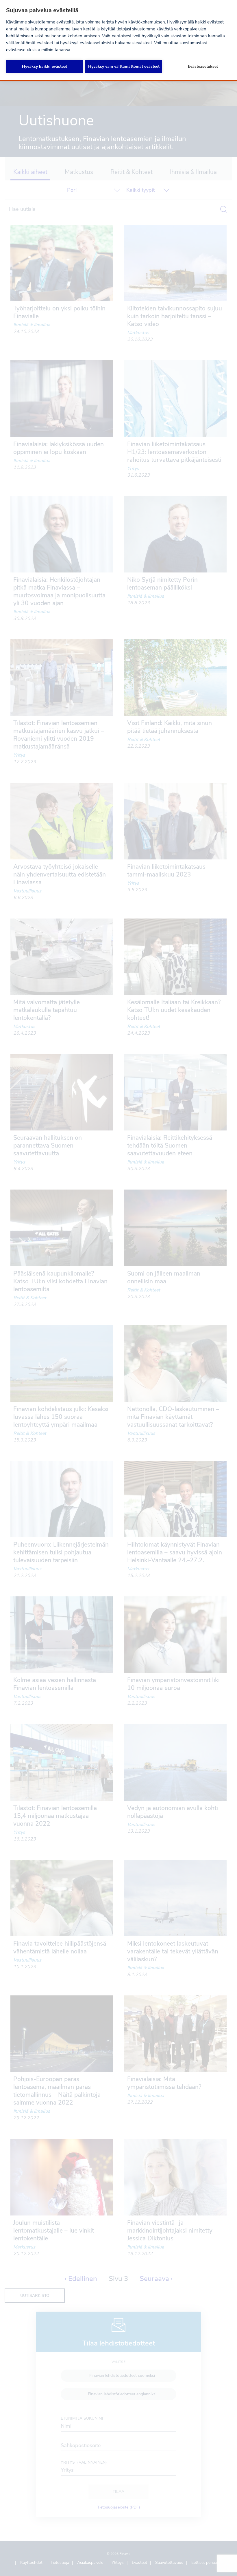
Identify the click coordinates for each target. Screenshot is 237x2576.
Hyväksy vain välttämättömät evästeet (124, 66)
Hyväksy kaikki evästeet (45, 66)
